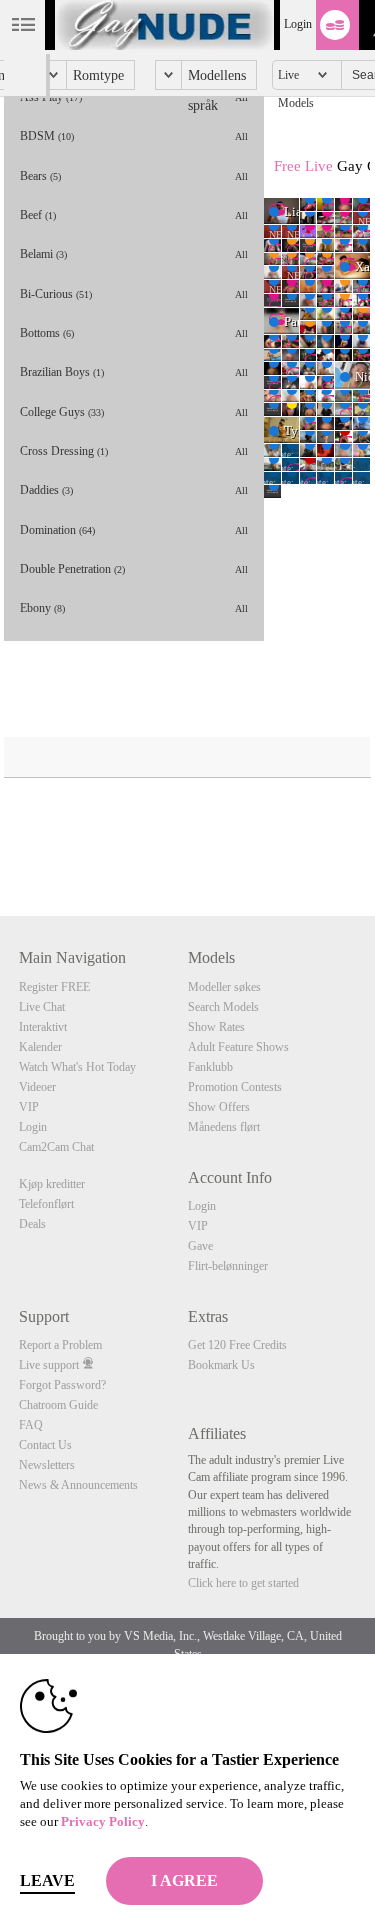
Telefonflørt (46, 1204)
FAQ (31, 1425)
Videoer (37, 1087)
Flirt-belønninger (228, 1266)
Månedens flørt (224, 1127)
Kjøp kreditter (52, 1184)
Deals (32, 1224)
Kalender (40, 1047)
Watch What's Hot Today (77, 1067)
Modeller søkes (224, 987)
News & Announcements (78, 1485)
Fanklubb (210, 1067)
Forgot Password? (62, 1385)
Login (298, 24)
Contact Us (45, 1445)
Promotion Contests (235, 1087)
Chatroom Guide (58, 1405)
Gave (200, 1246)
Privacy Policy (103, 1821)
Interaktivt (43, 1027)
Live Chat (42, 1007)
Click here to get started (243, 1583)
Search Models (223, 1007)
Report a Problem (60, 1345)
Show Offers (219, 1107)
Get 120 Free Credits (237, 1345)
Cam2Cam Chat (56, 1147)
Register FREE (54, 987)
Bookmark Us (221, 1365)
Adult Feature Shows (238, 1047)
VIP (29, 1107)
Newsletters (47, 1465)
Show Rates (216, 1027)
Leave (47, 1880)
